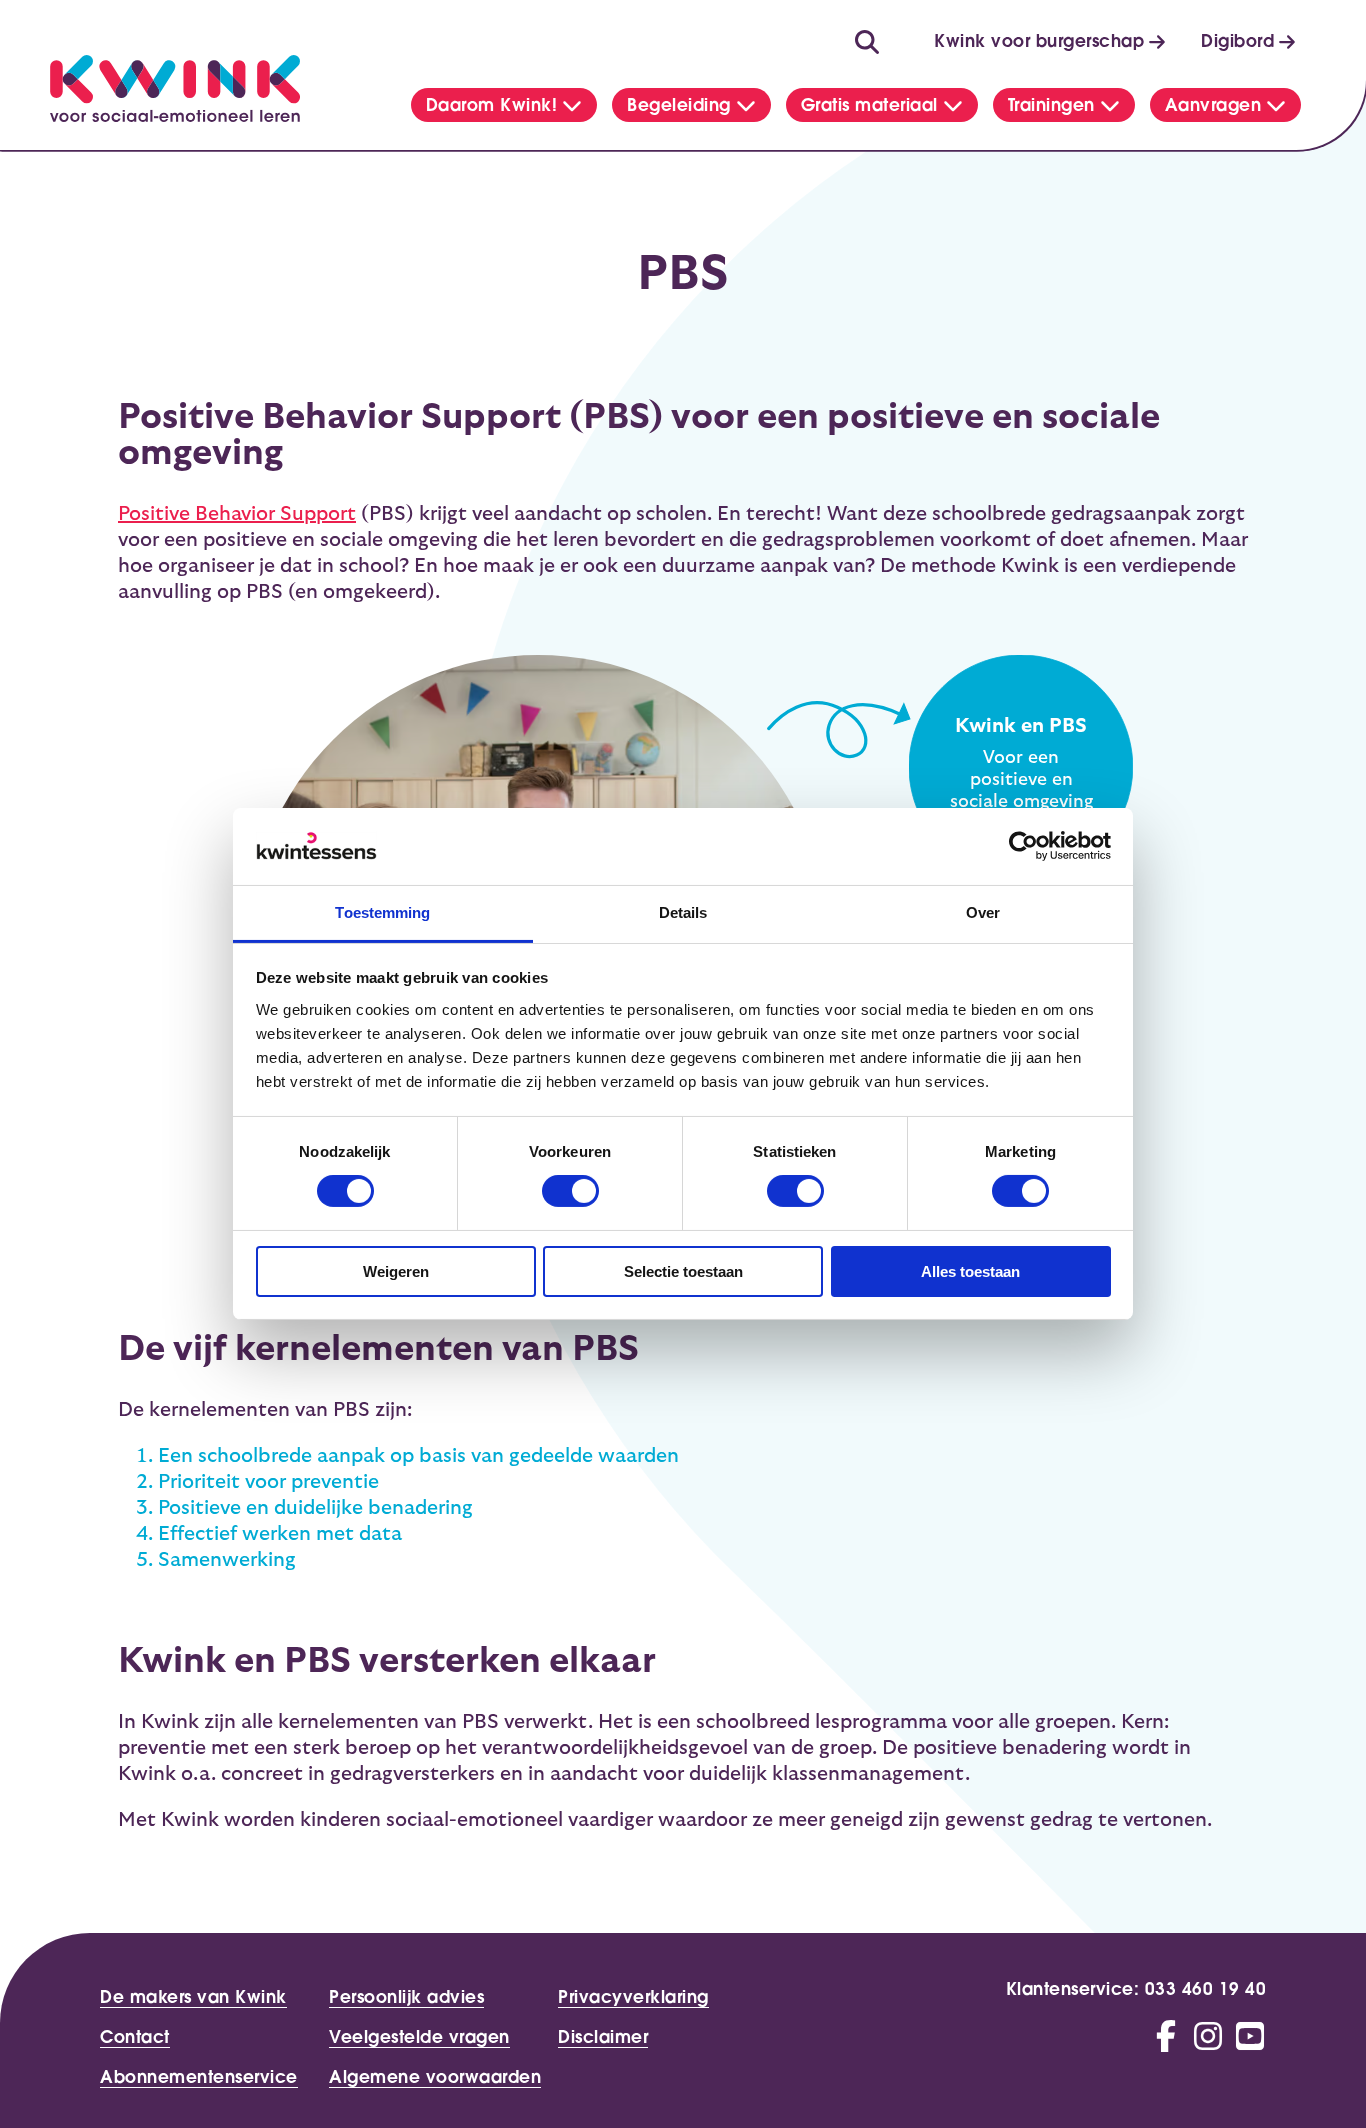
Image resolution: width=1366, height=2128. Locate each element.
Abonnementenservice (199, 2078)
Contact (135, 2038)
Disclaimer (603, 2038)
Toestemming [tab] (382, 912)
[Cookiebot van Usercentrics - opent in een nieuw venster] (1023, 846)
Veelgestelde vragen (419, 2038)
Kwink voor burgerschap (1039, 41)
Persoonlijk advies (406, 1998)
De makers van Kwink (193, 1998)
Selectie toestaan (683, 1271)
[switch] (570, 1191)
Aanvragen (1213, 104)
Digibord (1237, 41)
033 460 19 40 (1206, 1988)
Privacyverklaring (633, 1998)
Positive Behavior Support (237, 514)
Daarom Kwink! (492, 104)
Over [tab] (983, 912)
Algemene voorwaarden (435, 2078)
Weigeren (396, 1271)
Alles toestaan (970, 1271)
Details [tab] (683, 912)
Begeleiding (679, 104)
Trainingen (1051, 104)
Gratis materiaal (869, 104)
